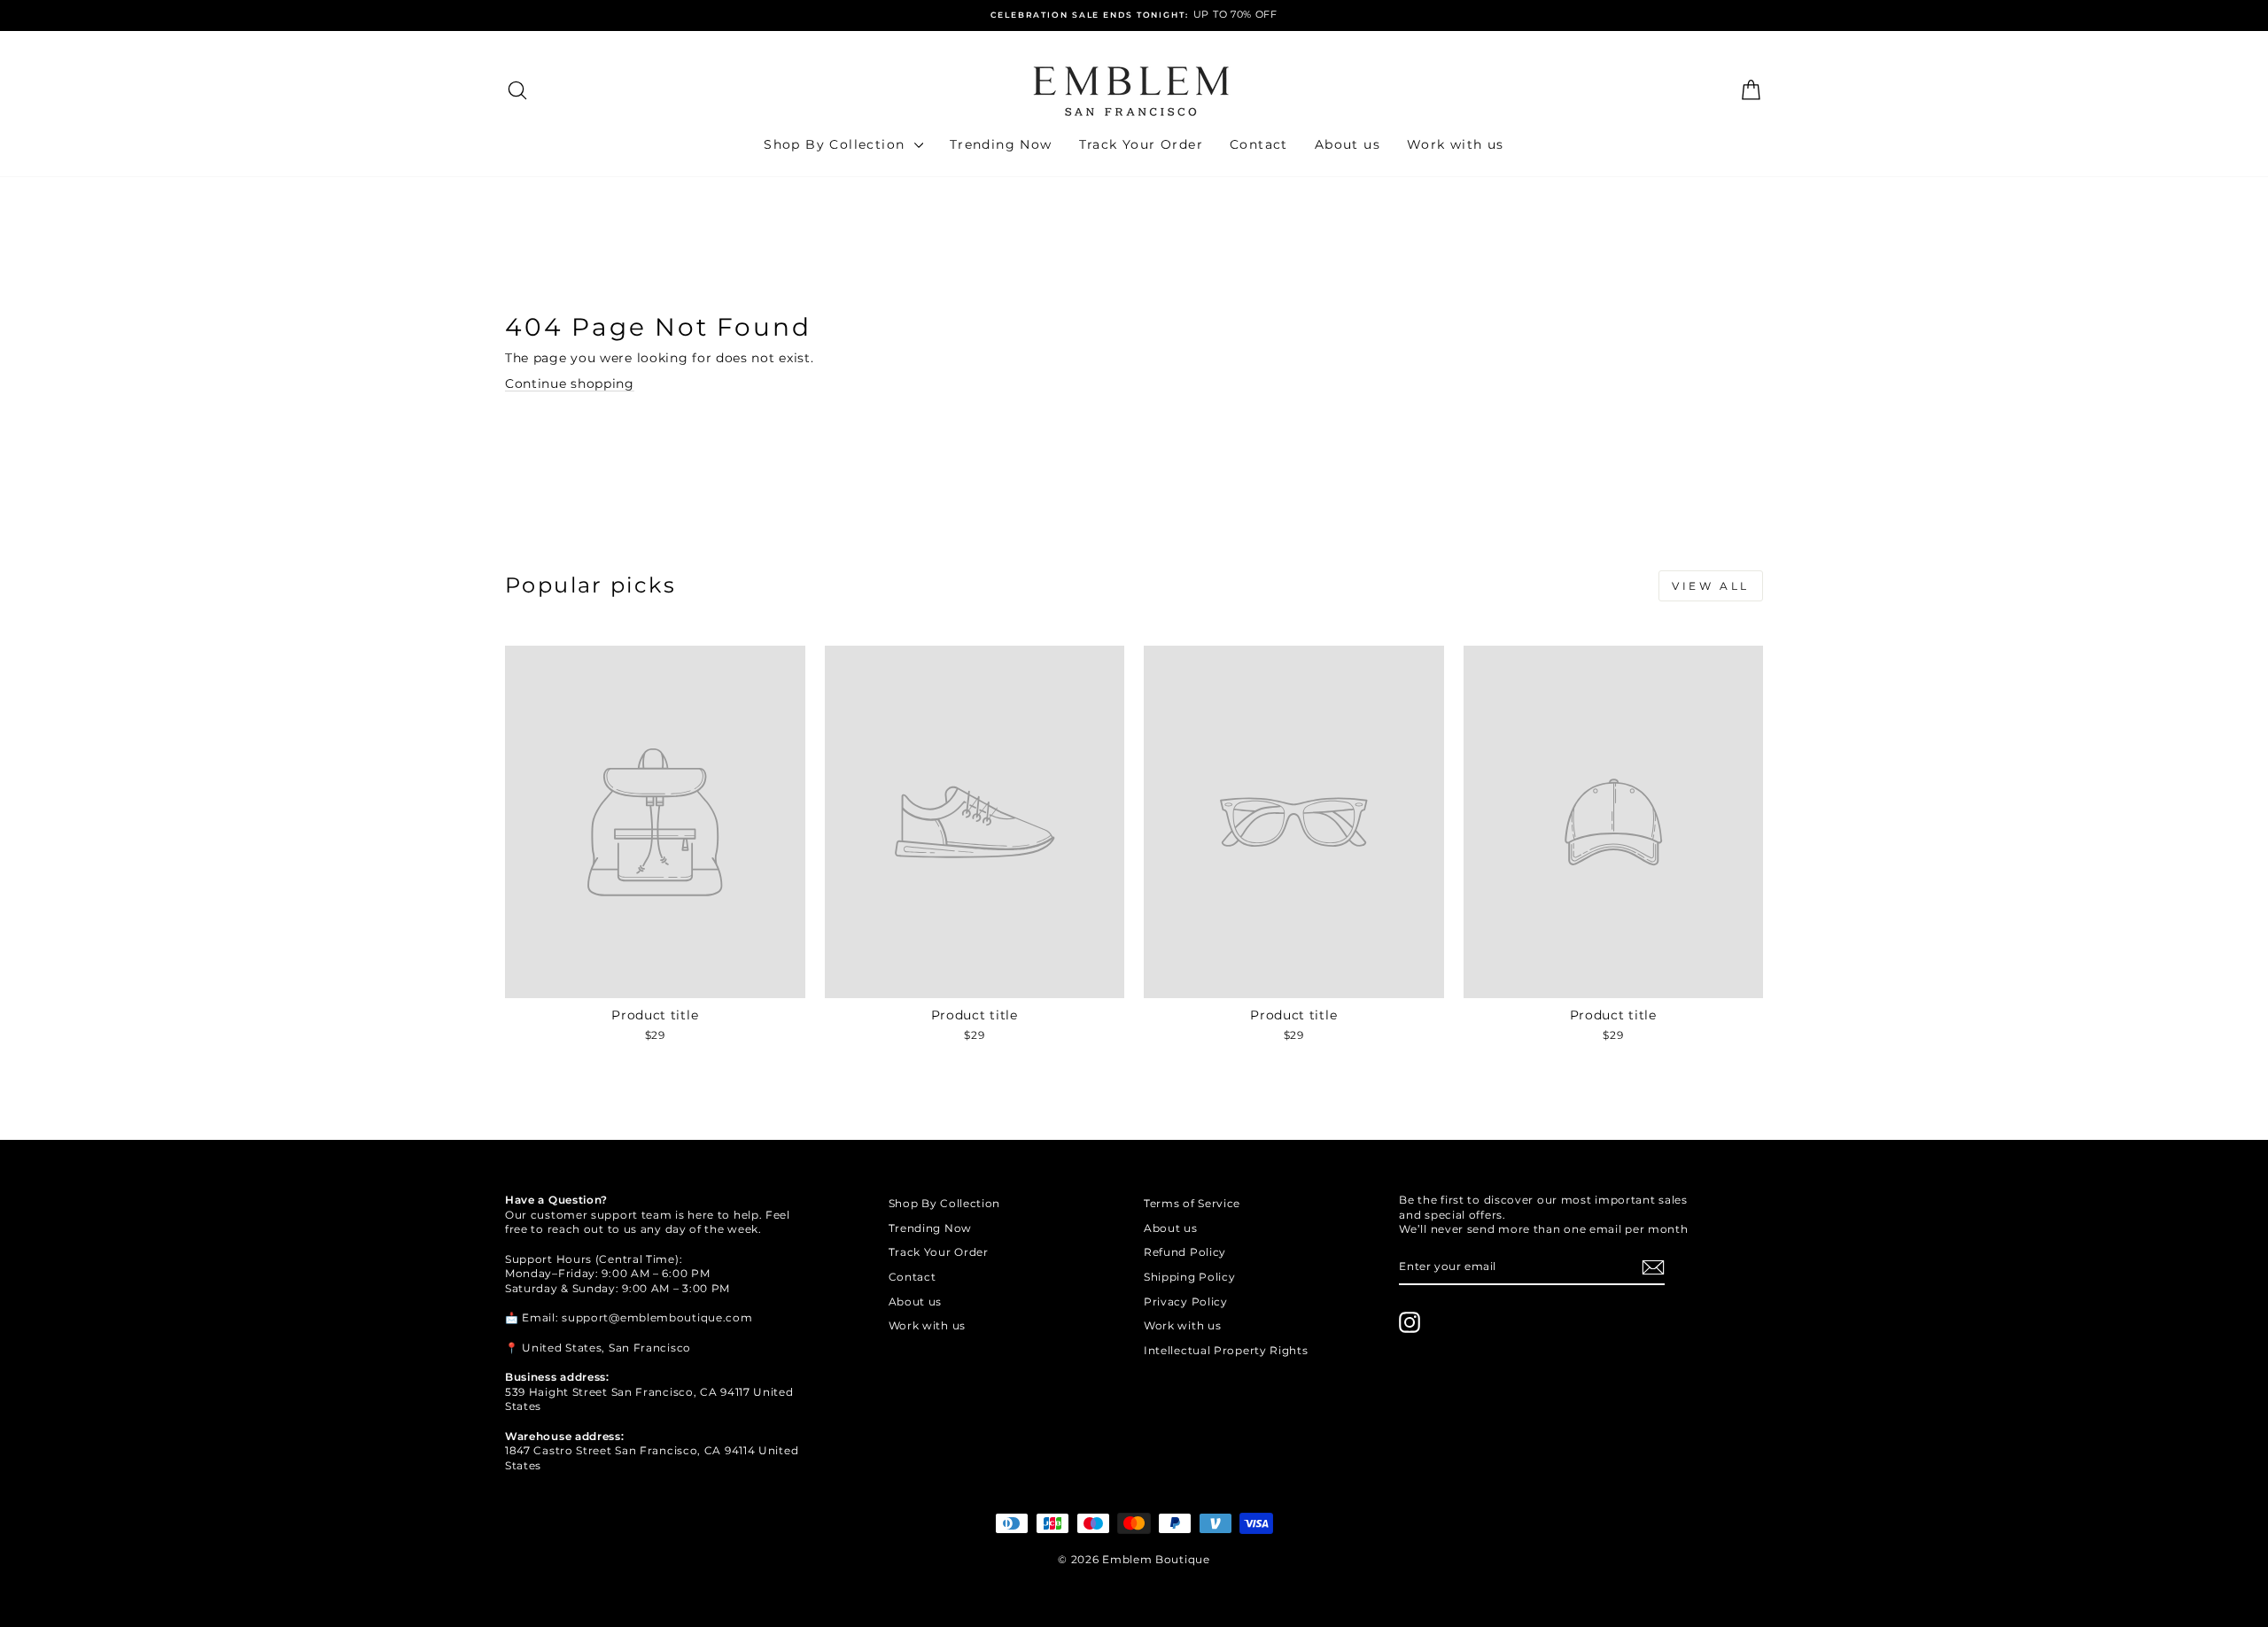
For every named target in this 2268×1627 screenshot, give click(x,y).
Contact (1259, 144)
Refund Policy (1185, 1252)
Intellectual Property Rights (1226, 1350)
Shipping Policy (1190, 1277)
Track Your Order (1141, 144)
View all (1711, 586)
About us (1348, 144)
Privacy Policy (1186, 1302)
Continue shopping (570, 384)
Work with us (1456, 144)
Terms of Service (1192, 1203)
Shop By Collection (837, 144)
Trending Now (1001, 144)
